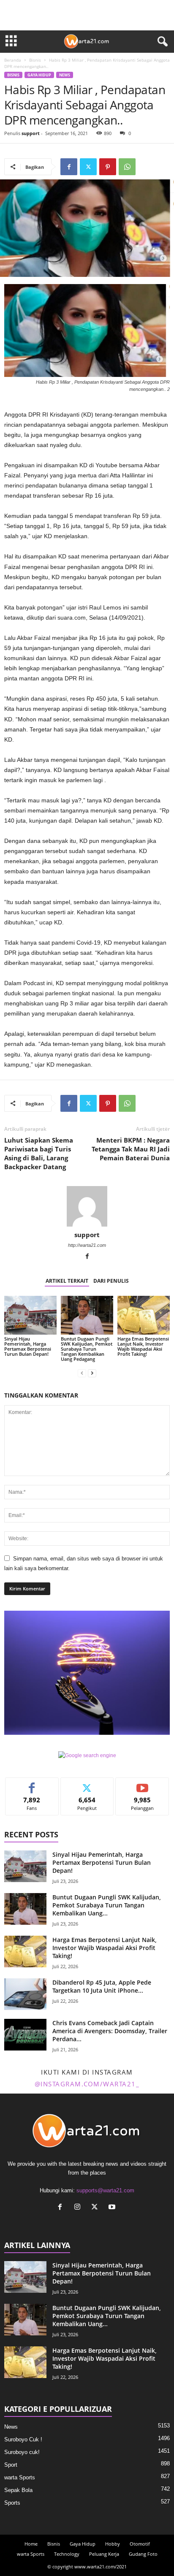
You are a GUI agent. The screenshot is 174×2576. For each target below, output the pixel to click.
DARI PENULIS (111, 1281)
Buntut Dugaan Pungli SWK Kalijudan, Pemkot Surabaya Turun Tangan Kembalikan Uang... (107, 1905)
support (31, 133)
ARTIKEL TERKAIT (67, 1281)
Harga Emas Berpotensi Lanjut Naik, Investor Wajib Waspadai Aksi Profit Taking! (143, 1346)
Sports (12, 2503)
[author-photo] (87, 1206)
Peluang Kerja (104, 2554)
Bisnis (35, 60)
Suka (32, 1784)
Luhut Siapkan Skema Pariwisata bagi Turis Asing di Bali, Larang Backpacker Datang (39, 1153)
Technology (67, 2554)
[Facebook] (69, 167)
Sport (11, 2465)
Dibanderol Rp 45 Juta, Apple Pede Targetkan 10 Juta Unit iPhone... (102, 1986)
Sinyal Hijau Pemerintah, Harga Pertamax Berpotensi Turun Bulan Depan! (28, 1346)
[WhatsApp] (127, 167)
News (65, 75)
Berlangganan (143, 1784)
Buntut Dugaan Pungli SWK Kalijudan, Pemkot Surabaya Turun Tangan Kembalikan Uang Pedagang (87, 1349)
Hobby (113, 2544)
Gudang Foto (143, 2554)
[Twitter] (88, 167)
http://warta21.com (87, 1245)
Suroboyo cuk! (22, 2452)
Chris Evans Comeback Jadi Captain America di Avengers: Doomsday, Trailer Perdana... (110, 2031)
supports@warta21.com (105, 2190)
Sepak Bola (18, 2490)
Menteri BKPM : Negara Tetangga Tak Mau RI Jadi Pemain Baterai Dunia (131, 1149)
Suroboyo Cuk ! (23, 2439)
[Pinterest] (108, 167)
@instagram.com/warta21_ (87, 2084)
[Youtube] (113, 2208)
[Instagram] (79, 2208)
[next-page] (92, 1373)
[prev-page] (82, 1373)
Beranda (13, 60)
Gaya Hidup (39, 75)
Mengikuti (87, 1784)
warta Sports (20, 2477)
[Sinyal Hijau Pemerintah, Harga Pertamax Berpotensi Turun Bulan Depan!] (30, 1315)
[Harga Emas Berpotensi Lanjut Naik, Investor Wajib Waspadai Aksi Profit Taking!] (144, 1315)
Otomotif (140, 2544)
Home (31, 2544)
